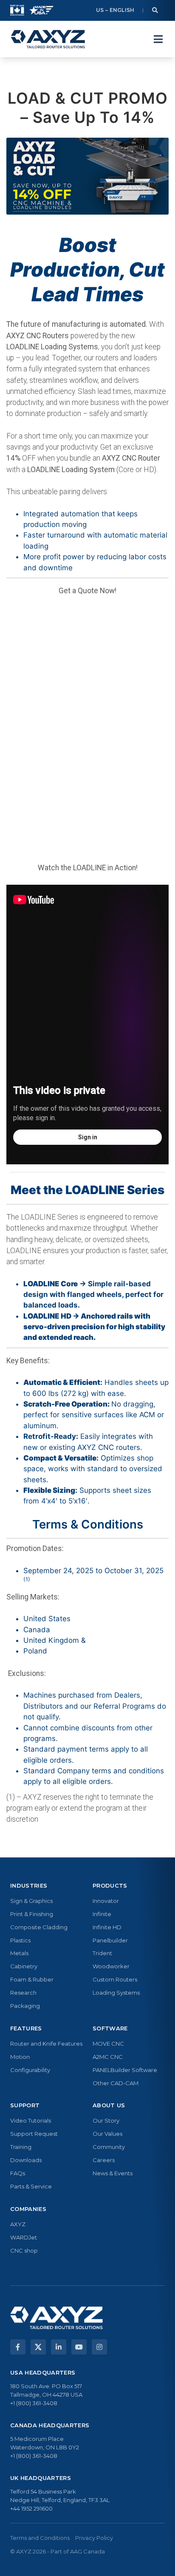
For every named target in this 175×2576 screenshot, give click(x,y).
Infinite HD (107, 1927)
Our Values (107, 2134)
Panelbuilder (110, 1940)
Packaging (25, 2006)
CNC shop (24, 2250)
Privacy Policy (94, 2538)
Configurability (30, 2070)
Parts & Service (31, 2186)
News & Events (113, 2173)
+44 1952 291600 (31, 2508)
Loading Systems (116, 1993)
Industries (29, 1885)
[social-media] (18, 2347)
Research (23, 1993)
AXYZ (18, 2224)
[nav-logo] (48, 39)
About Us (109, 2105)
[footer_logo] (56, 2318)
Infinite (102, 1914)
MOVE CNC (108, 2044)
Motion (20, 2057)
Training (21, 2147)
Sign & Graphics (31, 1901)
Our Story (106, 2120)
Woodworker (111, 1966)
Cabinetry (24, 1966)
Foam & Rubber (32, 1979)
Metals (19, 1953)
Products (110, 1885)
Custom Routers (115, 1979)
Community (109, 2147)
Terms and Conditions (40, 2538)
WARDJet (24, 2237)
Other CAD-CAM (116, 2083)
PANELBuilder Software (125, 2070)
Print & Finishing (32, 1914)
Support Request (34, 2134)
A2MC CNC (108, 2057)
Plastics (20, 1940)
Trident (102, 1953)
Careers (104, 2160)
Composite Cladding (39, 1927)
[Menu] (158, 39)
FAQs (18, 2173)
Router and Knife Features (46, 2044)
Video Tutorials (31, 2120)
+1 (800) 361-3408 (34, 2403)
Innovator (106, 1901)
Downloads (26, 2160)
